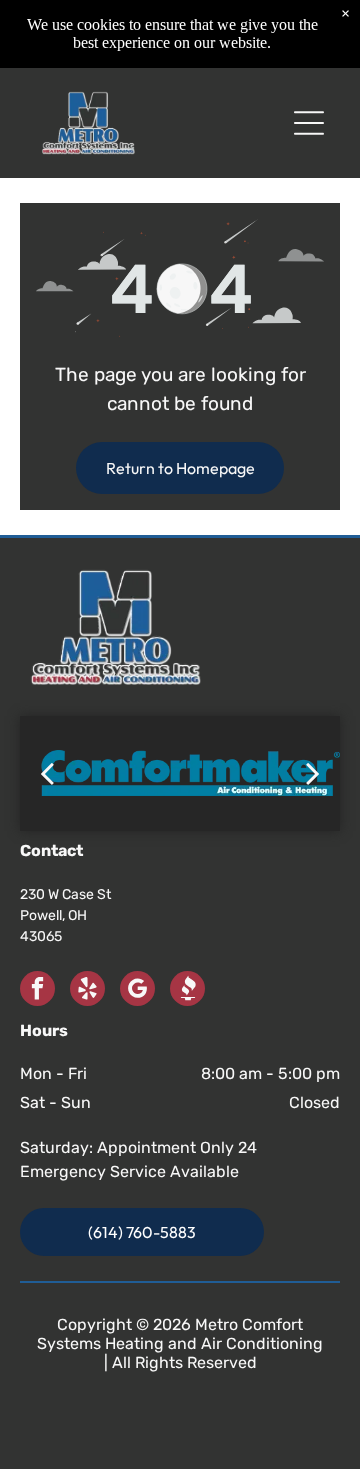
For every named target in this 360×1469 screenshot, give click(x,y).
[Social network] (187, 991)
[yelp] (87, 991)
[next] (313, 773)
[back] (47, 773)
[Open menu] (309, 123)
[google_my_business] (137, 991)
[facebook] (37, 991)
